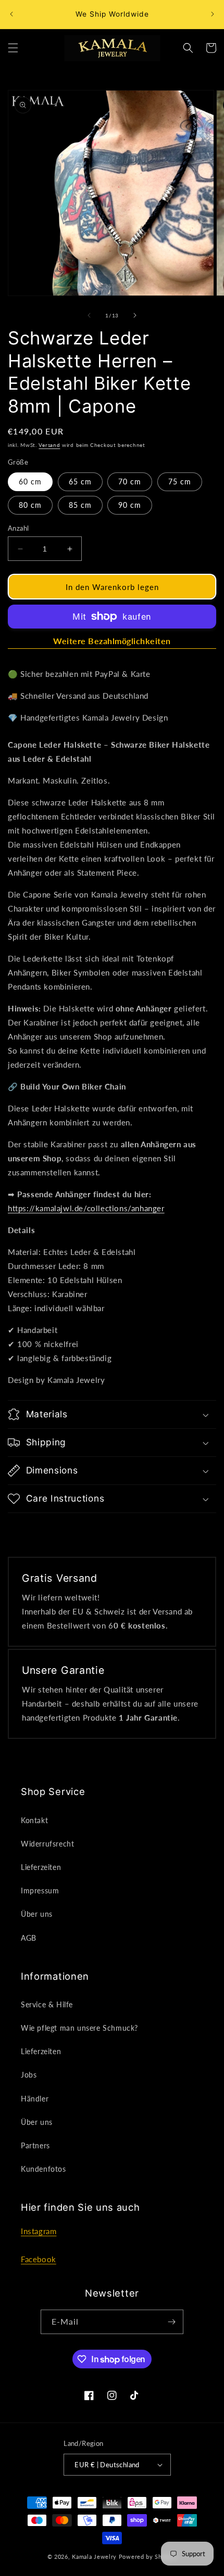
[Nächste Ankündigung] (213, 14)
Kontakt (34, 1820)
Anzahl (18, 528)
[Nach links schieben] (89, 315)
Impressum (40, 1891)
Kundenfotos (43, 2169)
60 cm (30, 482)
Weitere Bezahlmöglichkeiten (112, 641)
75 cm (180, 482)
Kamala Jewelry (94, 2556)
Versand (49, 445)
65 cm (80, 482)
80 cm (30, 505)
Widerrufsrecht (47, 1844)
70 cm (130, 482)
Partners (35, 2145)
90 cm (130, 505)
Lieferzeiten (41, 1867)
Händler (35, 2099)
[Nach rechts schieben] (135, 315)
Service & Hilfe (47, 2004)
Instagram (39, 2231)
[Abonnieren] (171, 2322)
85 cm (80, 505)
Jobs (29, 2075)
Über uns (37, 1914)
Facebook (39, 2259)
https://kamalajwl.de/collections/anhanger (86, 1208)
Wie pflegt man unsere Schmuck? (79, 2028)
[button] (13, 48)
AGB (29, 1938)
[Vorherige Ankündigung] (11, 14)
